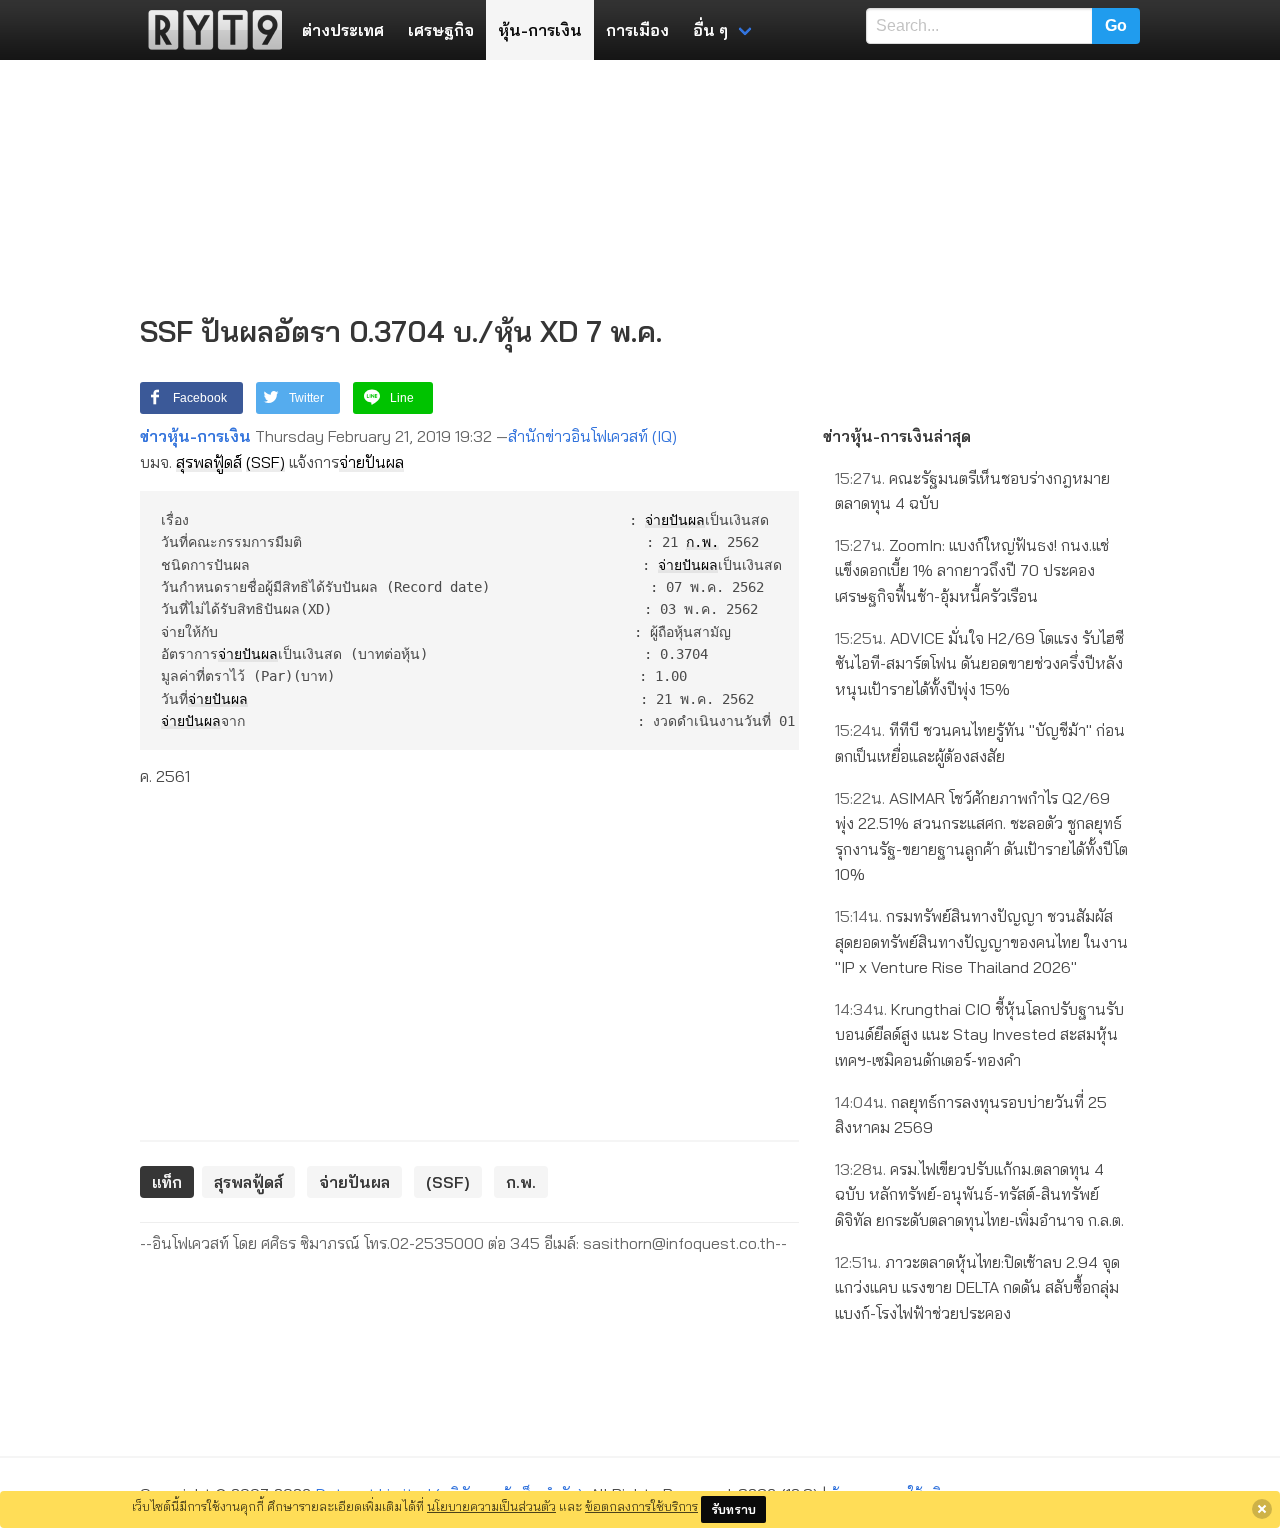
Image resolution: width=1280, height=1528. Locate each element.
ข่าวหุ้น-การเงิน (195, 436)
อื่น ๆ (710, 30)
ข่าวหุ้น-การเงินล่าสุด (897, 436)
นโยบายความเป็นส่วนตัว (491, 1506)
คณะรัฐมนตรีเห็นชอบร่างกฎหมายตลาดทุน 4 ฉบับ (972, 491)
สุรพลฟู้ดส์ (209, 462)
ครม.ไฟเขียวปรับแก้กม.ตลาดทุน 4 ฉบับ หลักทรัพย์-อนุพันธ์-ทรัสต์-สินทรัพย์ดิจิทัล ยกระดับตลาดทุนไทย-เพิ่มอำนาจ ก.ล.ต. (979, 1194)
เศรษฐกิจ (441, 30)
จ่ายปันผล (371, 462)
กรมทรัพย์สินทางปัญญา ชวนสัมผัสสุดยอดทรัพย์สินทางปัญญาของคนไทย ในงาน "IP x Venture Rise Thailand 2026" (981, 941)
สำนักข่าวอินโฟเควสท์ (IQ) (592, 436)
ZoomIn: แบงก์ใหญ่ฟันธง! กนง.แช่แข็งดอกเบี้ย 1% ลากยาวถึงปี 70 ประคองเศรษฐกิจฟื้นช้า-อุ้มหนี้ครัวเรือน (972, 570)
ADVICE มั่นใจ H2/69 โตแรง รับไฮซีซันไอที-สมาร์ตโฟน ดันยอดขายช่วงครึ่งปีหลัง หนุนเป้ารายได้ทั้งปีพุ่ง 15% (979, 663)
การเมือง (637, 30)
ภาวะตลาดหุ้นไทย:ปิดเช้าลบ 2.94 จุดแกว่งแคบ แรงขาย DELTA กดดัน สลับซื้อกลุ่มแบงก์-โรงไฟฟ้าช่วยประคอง (977, 1287)
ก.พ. (702, 542)
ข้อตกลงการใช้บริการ (641, 1506)
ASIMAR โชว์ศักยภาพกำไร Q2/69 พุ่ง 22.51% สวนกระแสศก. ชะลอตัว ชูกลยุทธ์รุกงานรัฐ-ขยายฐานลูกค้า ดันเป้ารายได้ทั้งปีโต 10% (981, 836)
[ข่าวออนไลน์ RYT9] (209, 30)
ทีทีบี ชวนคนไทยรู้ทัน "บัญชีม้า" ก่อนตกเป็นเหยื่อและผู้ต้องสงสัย (980, 743)
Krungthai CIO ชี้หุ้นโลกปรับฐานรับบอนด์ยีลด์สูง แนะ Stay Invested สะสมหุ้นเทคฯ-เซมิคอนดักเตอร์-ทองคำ (979, 1034)
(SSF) (265, 462)
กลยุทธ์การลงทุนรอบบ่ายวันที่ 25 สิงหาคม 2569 (971, 1115)
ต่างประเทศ (343, 30)
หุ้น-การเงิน (540, 30)
